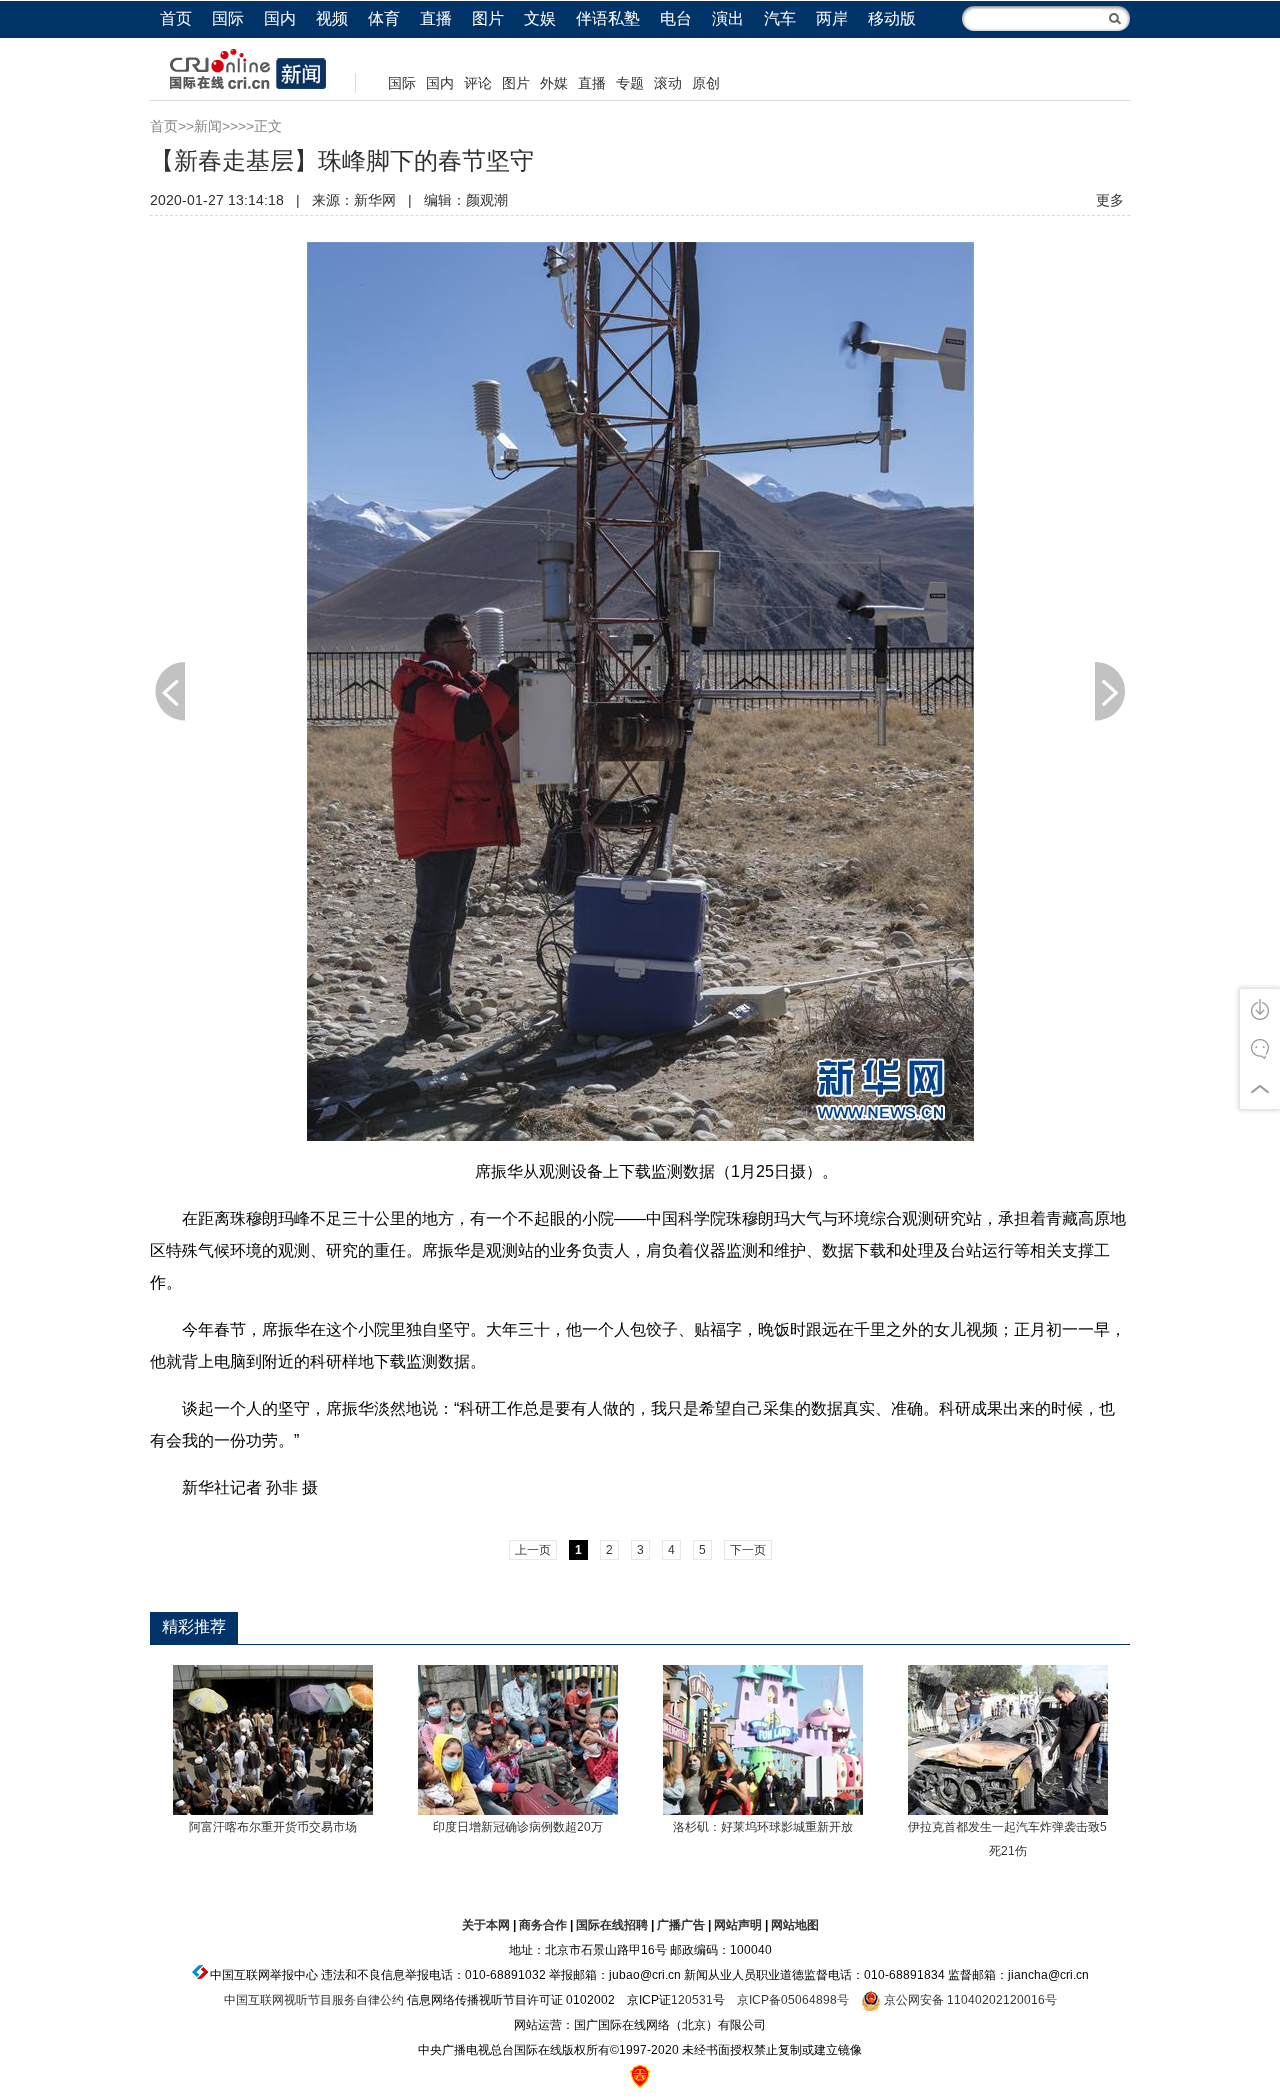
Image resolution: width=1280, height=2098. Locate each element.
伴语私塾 (608, 18)
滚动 (668, 83)
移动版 (892, 18)
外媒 (554, 83)
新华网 (375, 200)
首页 (176, 18)
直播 (436, 18)
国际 (228, 18)
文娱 (540, 18)
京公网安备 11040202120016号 (969, 2000)
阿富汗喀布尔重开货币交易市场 (273, 1827)
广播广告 (681, 1925)
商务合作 (543, 1925)
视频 (332, 18)
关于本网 (486, 1925)
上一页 (170, 691)
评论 (478, 83)
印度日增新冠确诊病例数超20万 (518, 1827)
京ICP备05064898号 (793, 2000)
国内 (280, 18)
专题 (630, 83)
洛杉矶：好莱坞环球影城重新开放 (763, 1827)
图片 (488, 18)
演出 (728, 18)
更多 (1110, 200)
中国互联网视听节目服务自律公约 (314, 2000)
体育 (384, 18)
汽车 (780, 18)
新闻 (208, 126)
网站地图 (795, 1925)
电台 (676, 18)
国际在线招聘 (612, 1925)
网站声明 (738, 1925)
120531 (692, 2000)
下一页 (1110, 691)
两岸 (832, 18)
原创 (706, 83)
